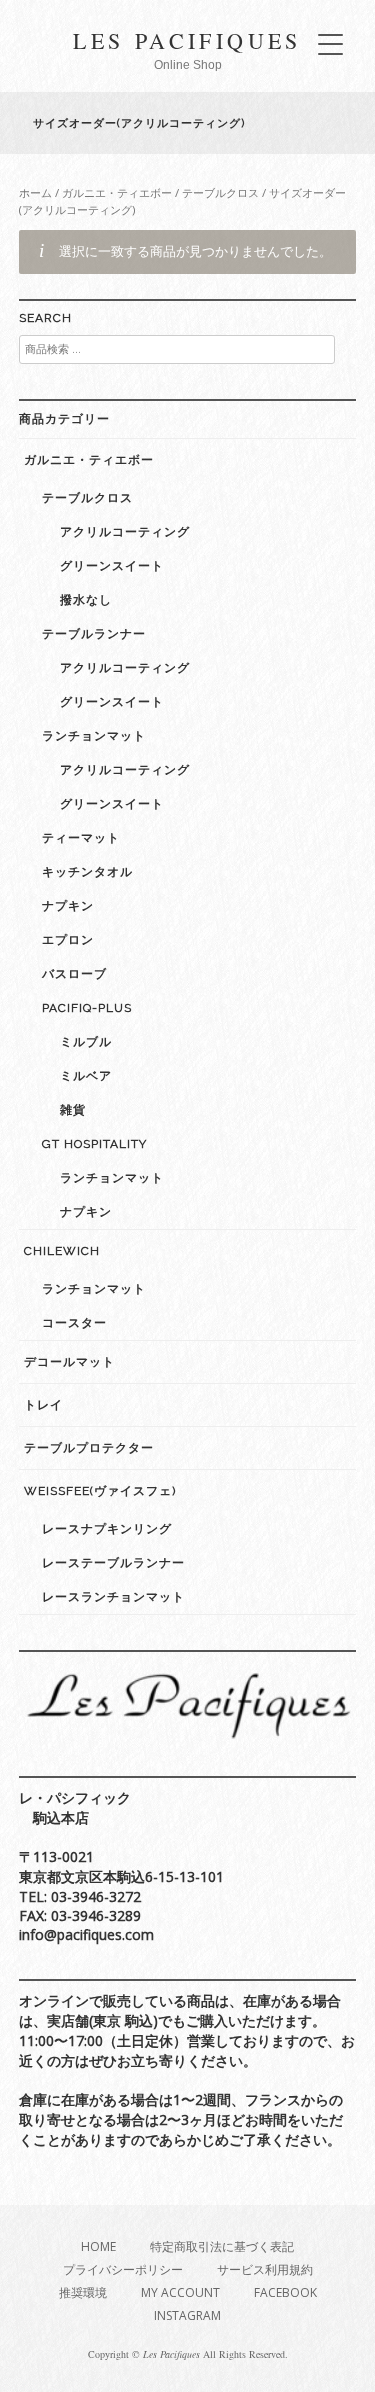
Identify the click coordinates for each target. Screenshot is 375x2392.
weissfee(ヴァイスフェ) (100, 1491)
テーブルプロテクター (89, 1448)
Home (98, 2246)
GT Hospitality (94, 1144)
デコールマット (69, 1362)
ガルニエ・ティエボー (117, 192)
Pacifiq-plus (87, 1008)
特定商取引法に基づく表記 (222, 2246)
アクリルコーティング (125, 532)
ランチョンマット (94, 736)
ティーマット (81, 838)
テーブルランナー (94, 634)
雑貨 (73, 1110)
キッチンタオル (87, 872)
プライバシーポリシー (123, 2269)
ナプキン (68, 906)
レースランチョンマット (113, 1597)
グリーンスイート (112, 566)
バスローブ (74, 974)
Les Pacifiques (187, 40)
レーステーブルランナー (113, 1563)
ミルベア (86, 1076)
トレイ (43, 1405)
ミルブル (86, 1042)
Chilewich (62, 1251)
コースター (74, 1323)
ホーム (35, 192)
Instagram (187, 2315)
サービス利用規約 (265, 2269)
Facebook (285, 2292)
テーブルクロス (220, 192)
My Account (180, 2292)
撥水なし (86, 600)
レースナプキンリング (107, 1529)
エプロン (68, 940)
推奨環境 (83, 2292)
